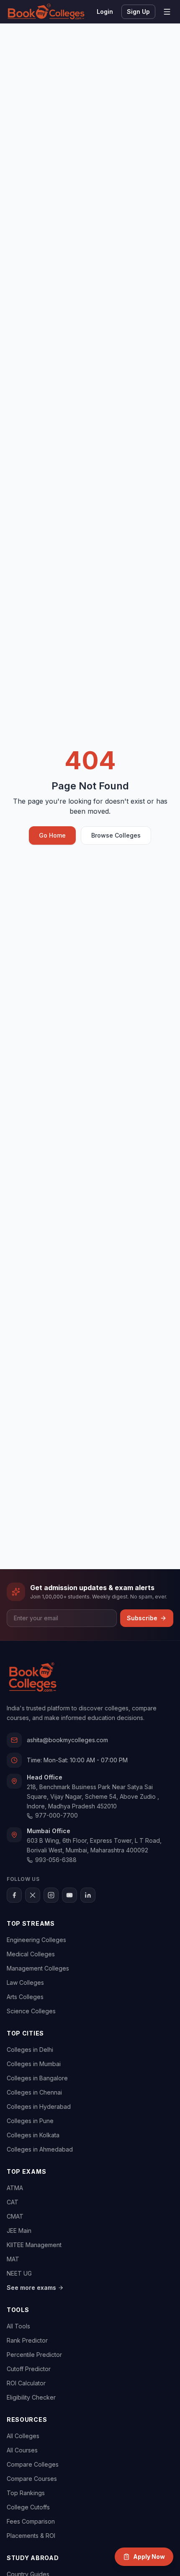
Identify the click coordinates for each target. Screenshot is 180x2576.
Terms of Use (76, 1375)
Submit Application (90, 1394)
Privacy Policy (122, 1375)
